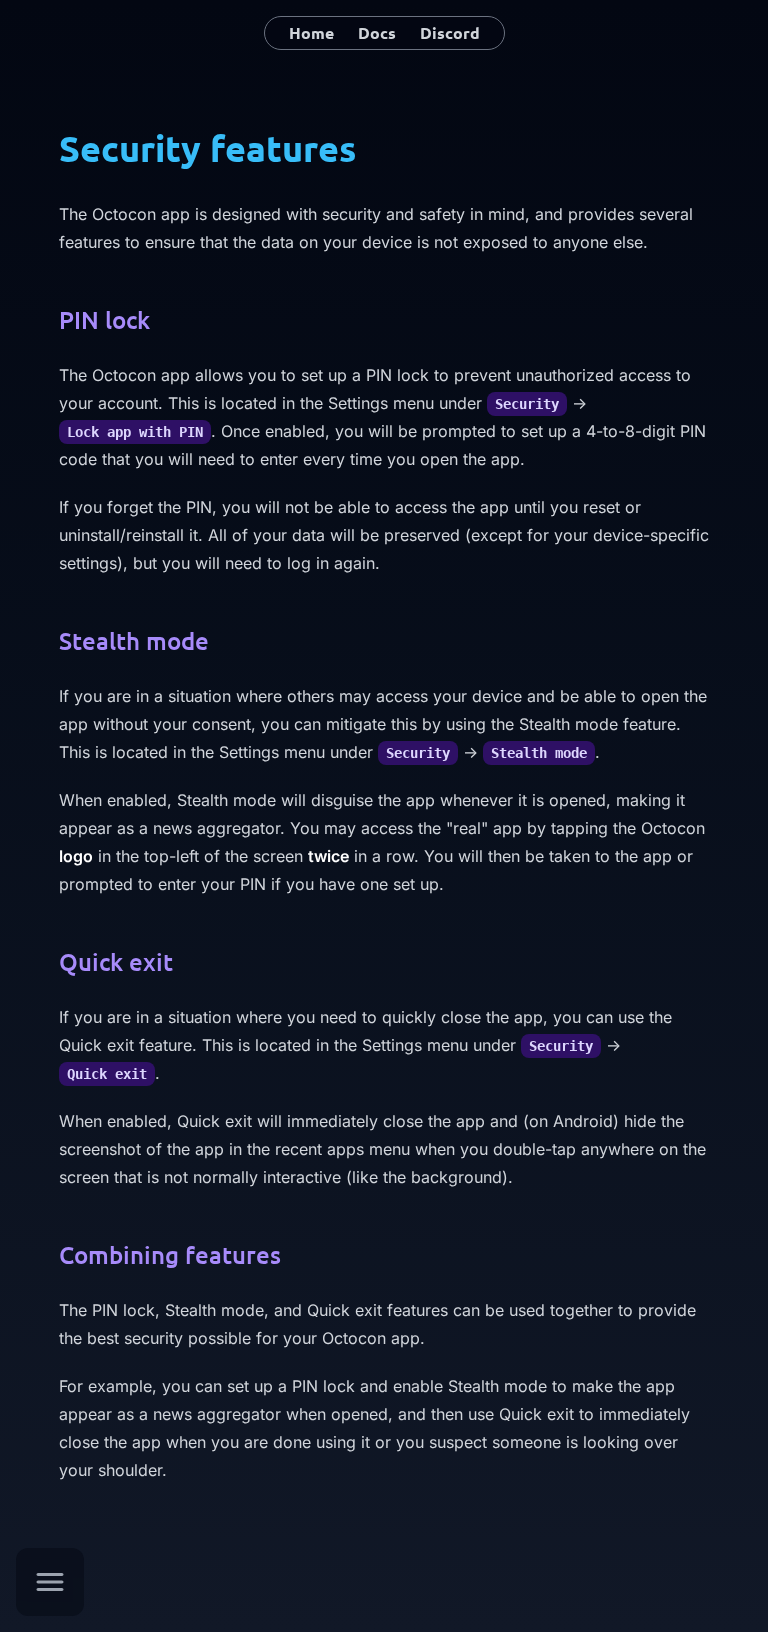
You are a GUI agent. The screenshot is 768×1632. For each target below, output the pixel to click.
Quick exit (116, 961)
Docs (377, 32)
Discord (450, 32)
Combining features (170, 1254)
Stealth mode (134, 640)
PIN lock (104, 319)
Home (311, 32)
